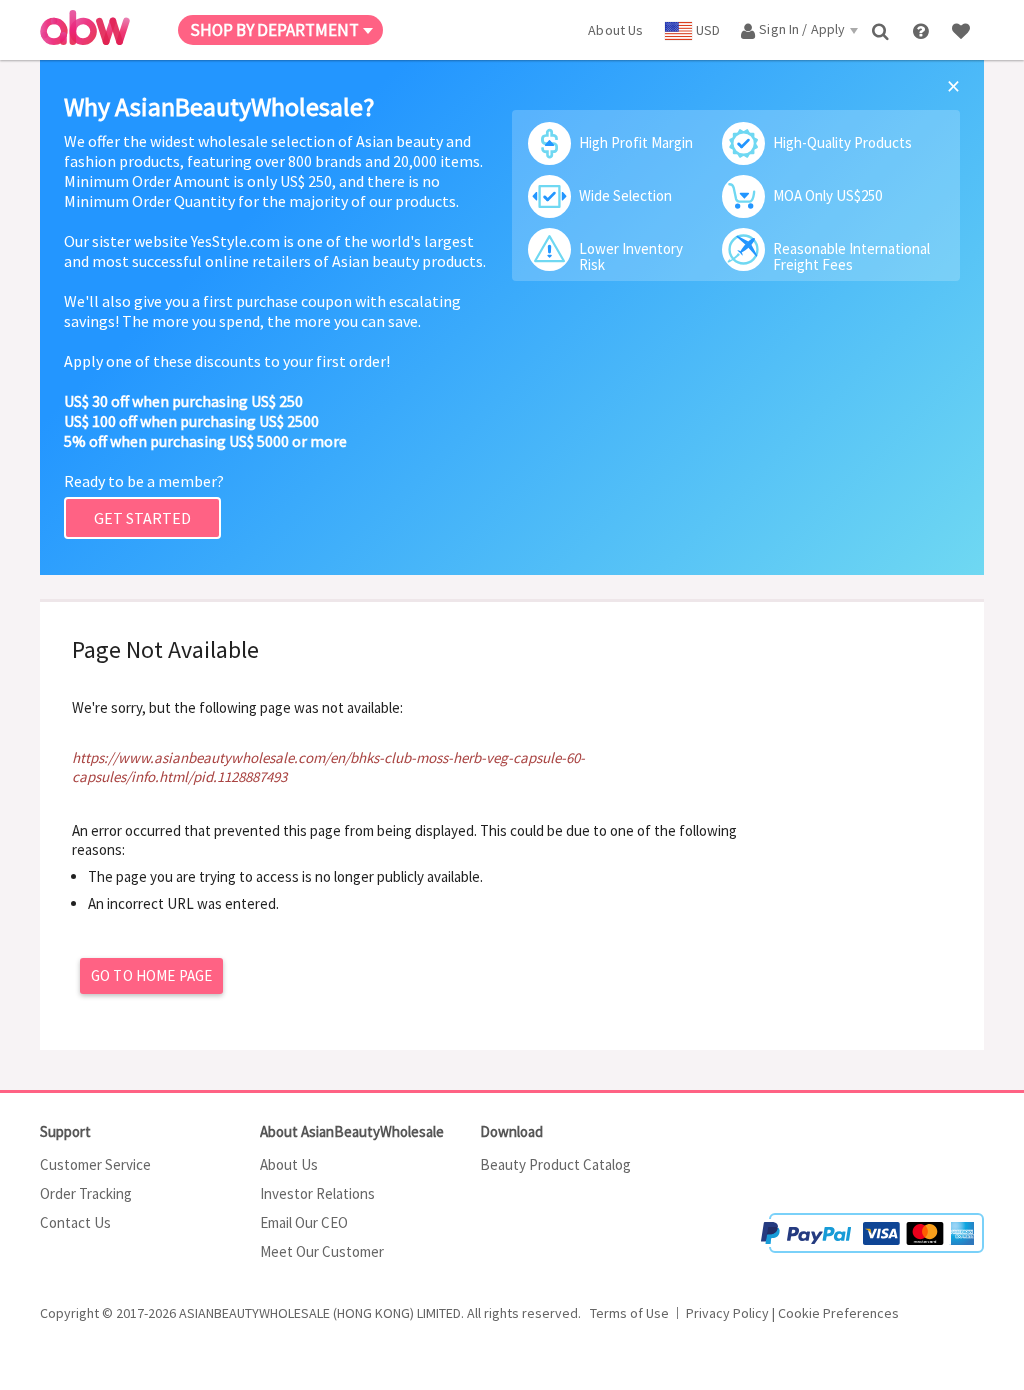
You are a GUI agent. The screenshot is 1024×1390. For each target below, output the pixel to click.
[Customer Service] (922, 29)
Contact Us (75, 1222)
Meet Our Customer (322, 1251)
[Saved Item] (963, 29)
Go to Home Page (151, 975)
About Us (289, 1164)
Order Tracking (86, 1193)
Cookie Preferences (838, 1313)
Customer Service (95, 1164)
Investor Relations (317, 1193)
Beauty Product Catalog (555, 1164)
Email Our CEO (304, 1222)
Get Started (142, 518)
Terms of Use (629, 1313)
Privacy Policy (727, 1313)
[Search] (882, 29)
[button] (924, 1153)
